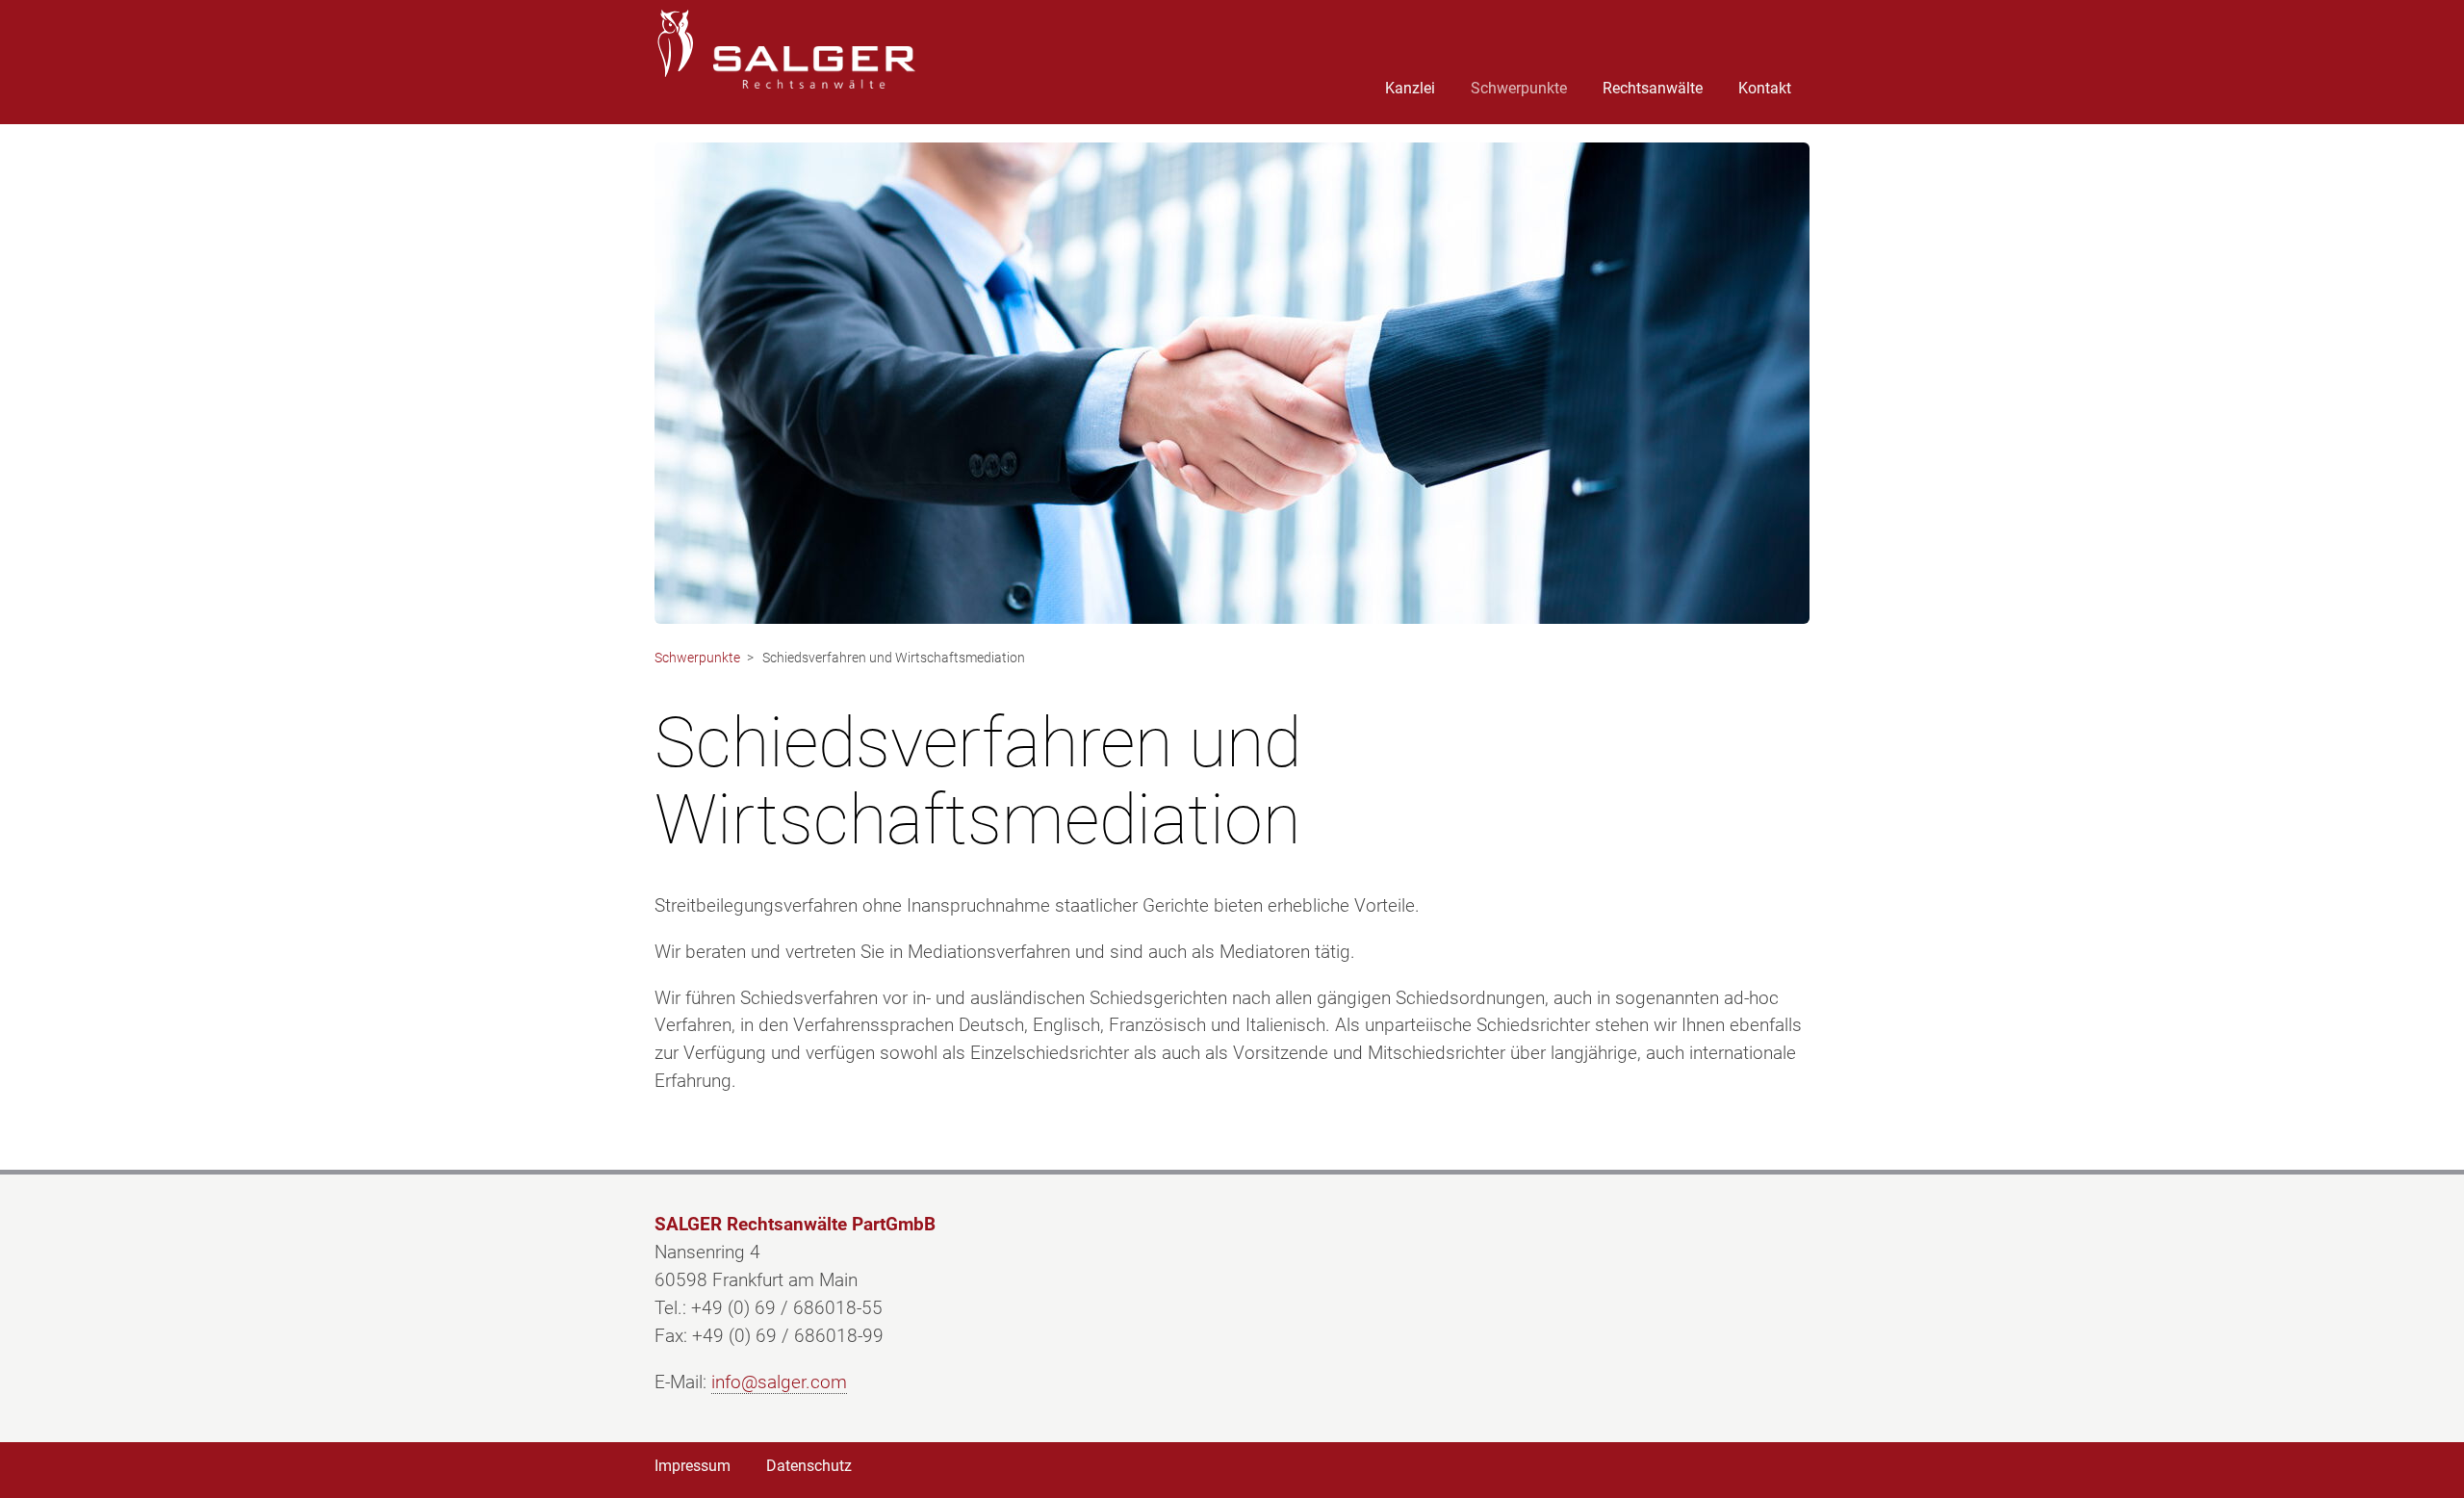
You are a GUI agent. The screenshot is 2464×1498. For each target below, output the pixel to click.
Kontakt (1765, 88)
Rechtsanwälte (1653, 88)
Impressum (693, 1466)
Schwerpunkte (1519, 88)
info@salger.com (779, 1382)
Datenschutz (809, 1466)
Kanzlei (1410, 88)
